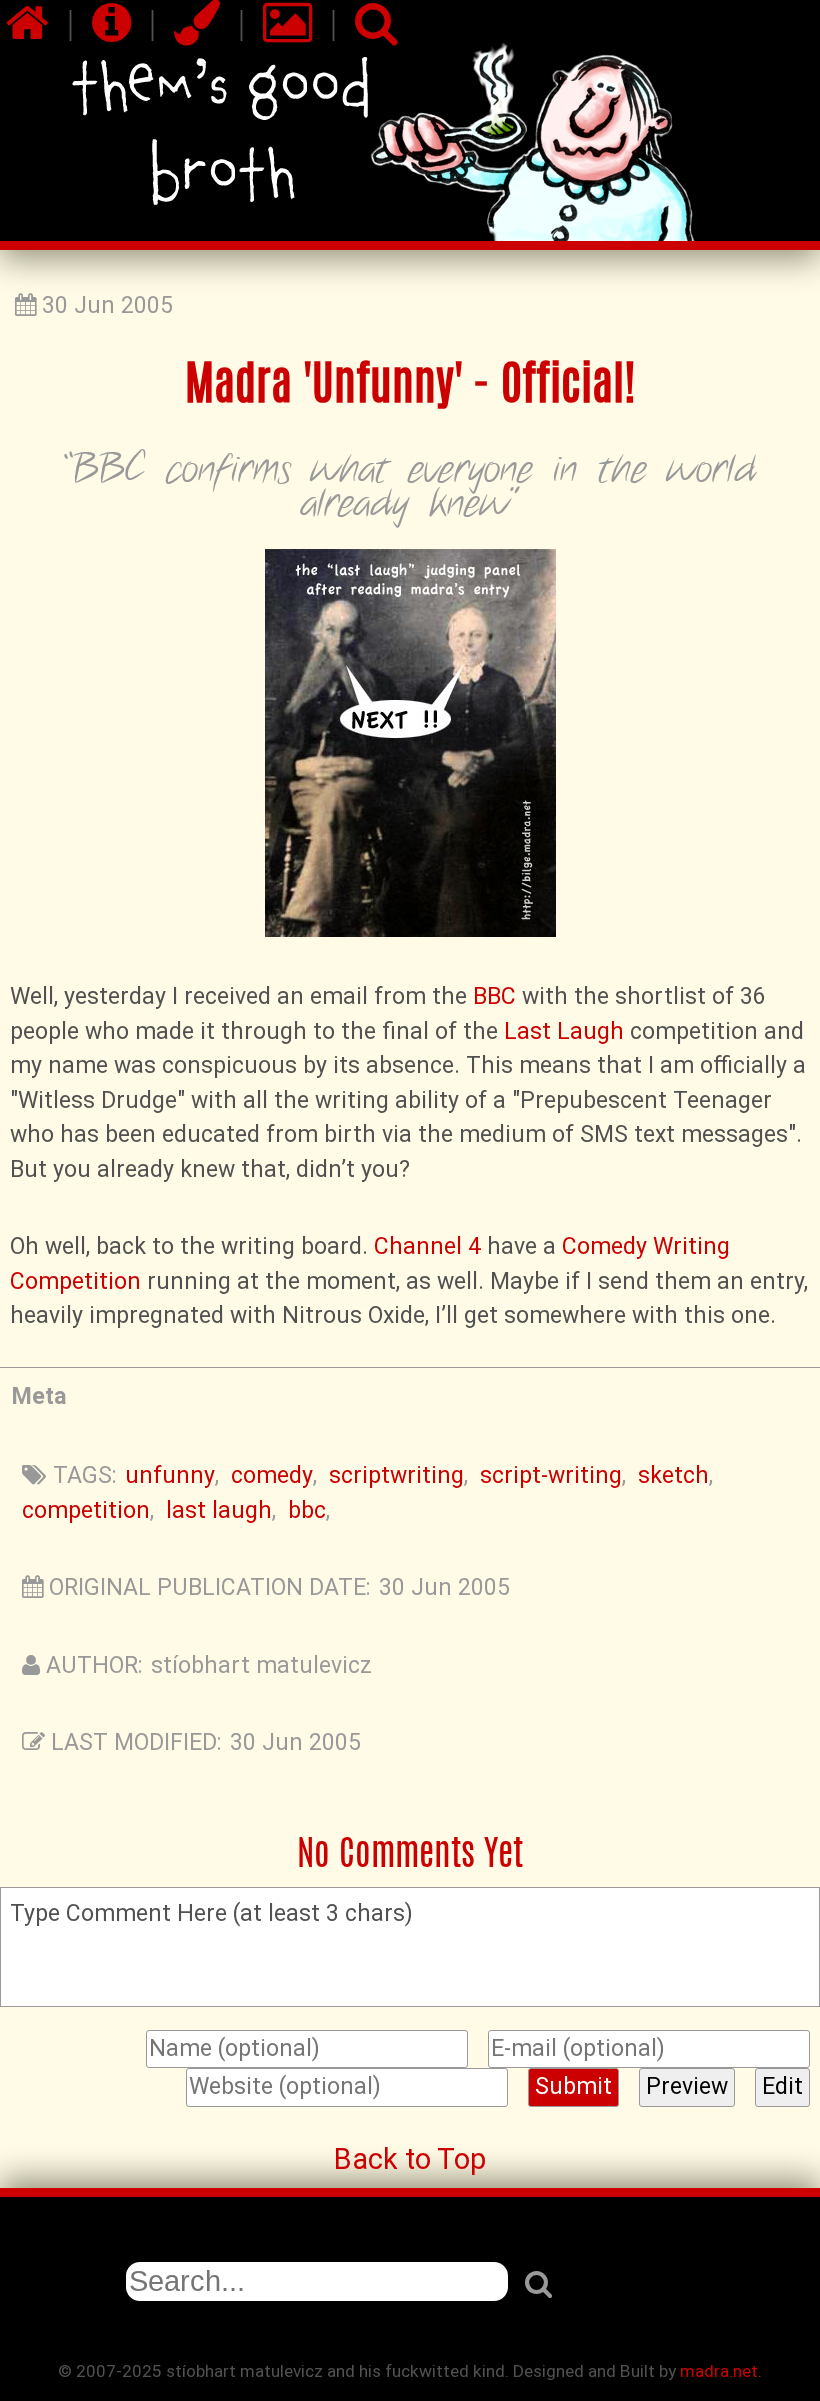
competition (86, 1510)
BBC (494, 996)
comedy (272, 1475)
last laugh (219, 1510)
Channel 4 (427, 1246)
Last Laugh (564, 1031)
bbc (307, 1510)
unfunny (170, 1475)
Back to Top (410, 2159)
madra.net (719, 2371)
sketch (673, 1475)
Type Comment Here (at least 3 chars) (211, 1913)
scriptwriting (396, 1475)
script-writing (551, 1475)
